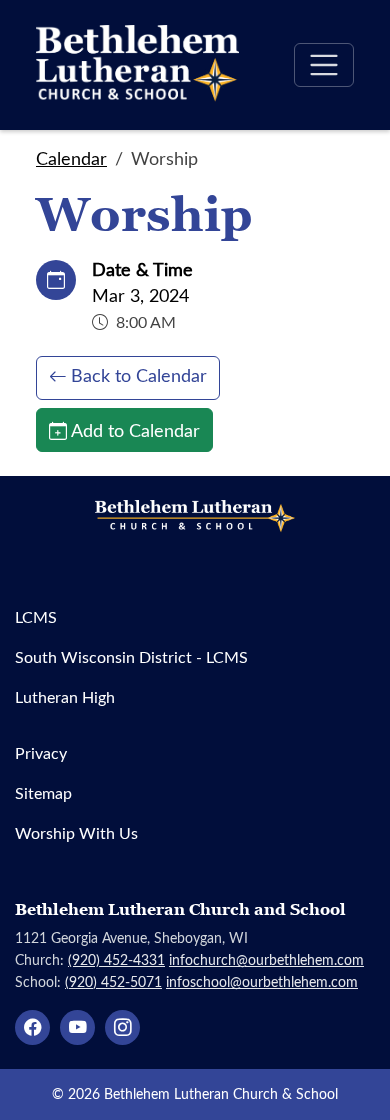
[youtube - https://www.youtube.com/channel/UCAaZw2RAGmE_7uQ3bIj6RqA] (77, 1027)
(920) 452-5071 (113, 981)
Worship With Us (76, 832)
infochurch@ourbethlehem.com (266, 959)
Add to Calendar (135, 430)
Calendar (71, 158)
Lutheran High (65, 696)
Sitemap (43, 792)
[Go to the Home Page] (137, 65)
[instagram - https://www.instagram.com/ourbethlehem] (122, 1027)
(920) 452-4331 (116, 959)
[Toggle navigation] (324, 65)
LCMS (36, 616)
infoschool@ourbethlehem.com (262, 981)
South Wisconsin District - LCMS (131, 656)
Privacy (41, 752)
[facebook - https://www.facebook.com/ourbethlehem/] (32, 1027)
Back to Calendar (139, 375)
